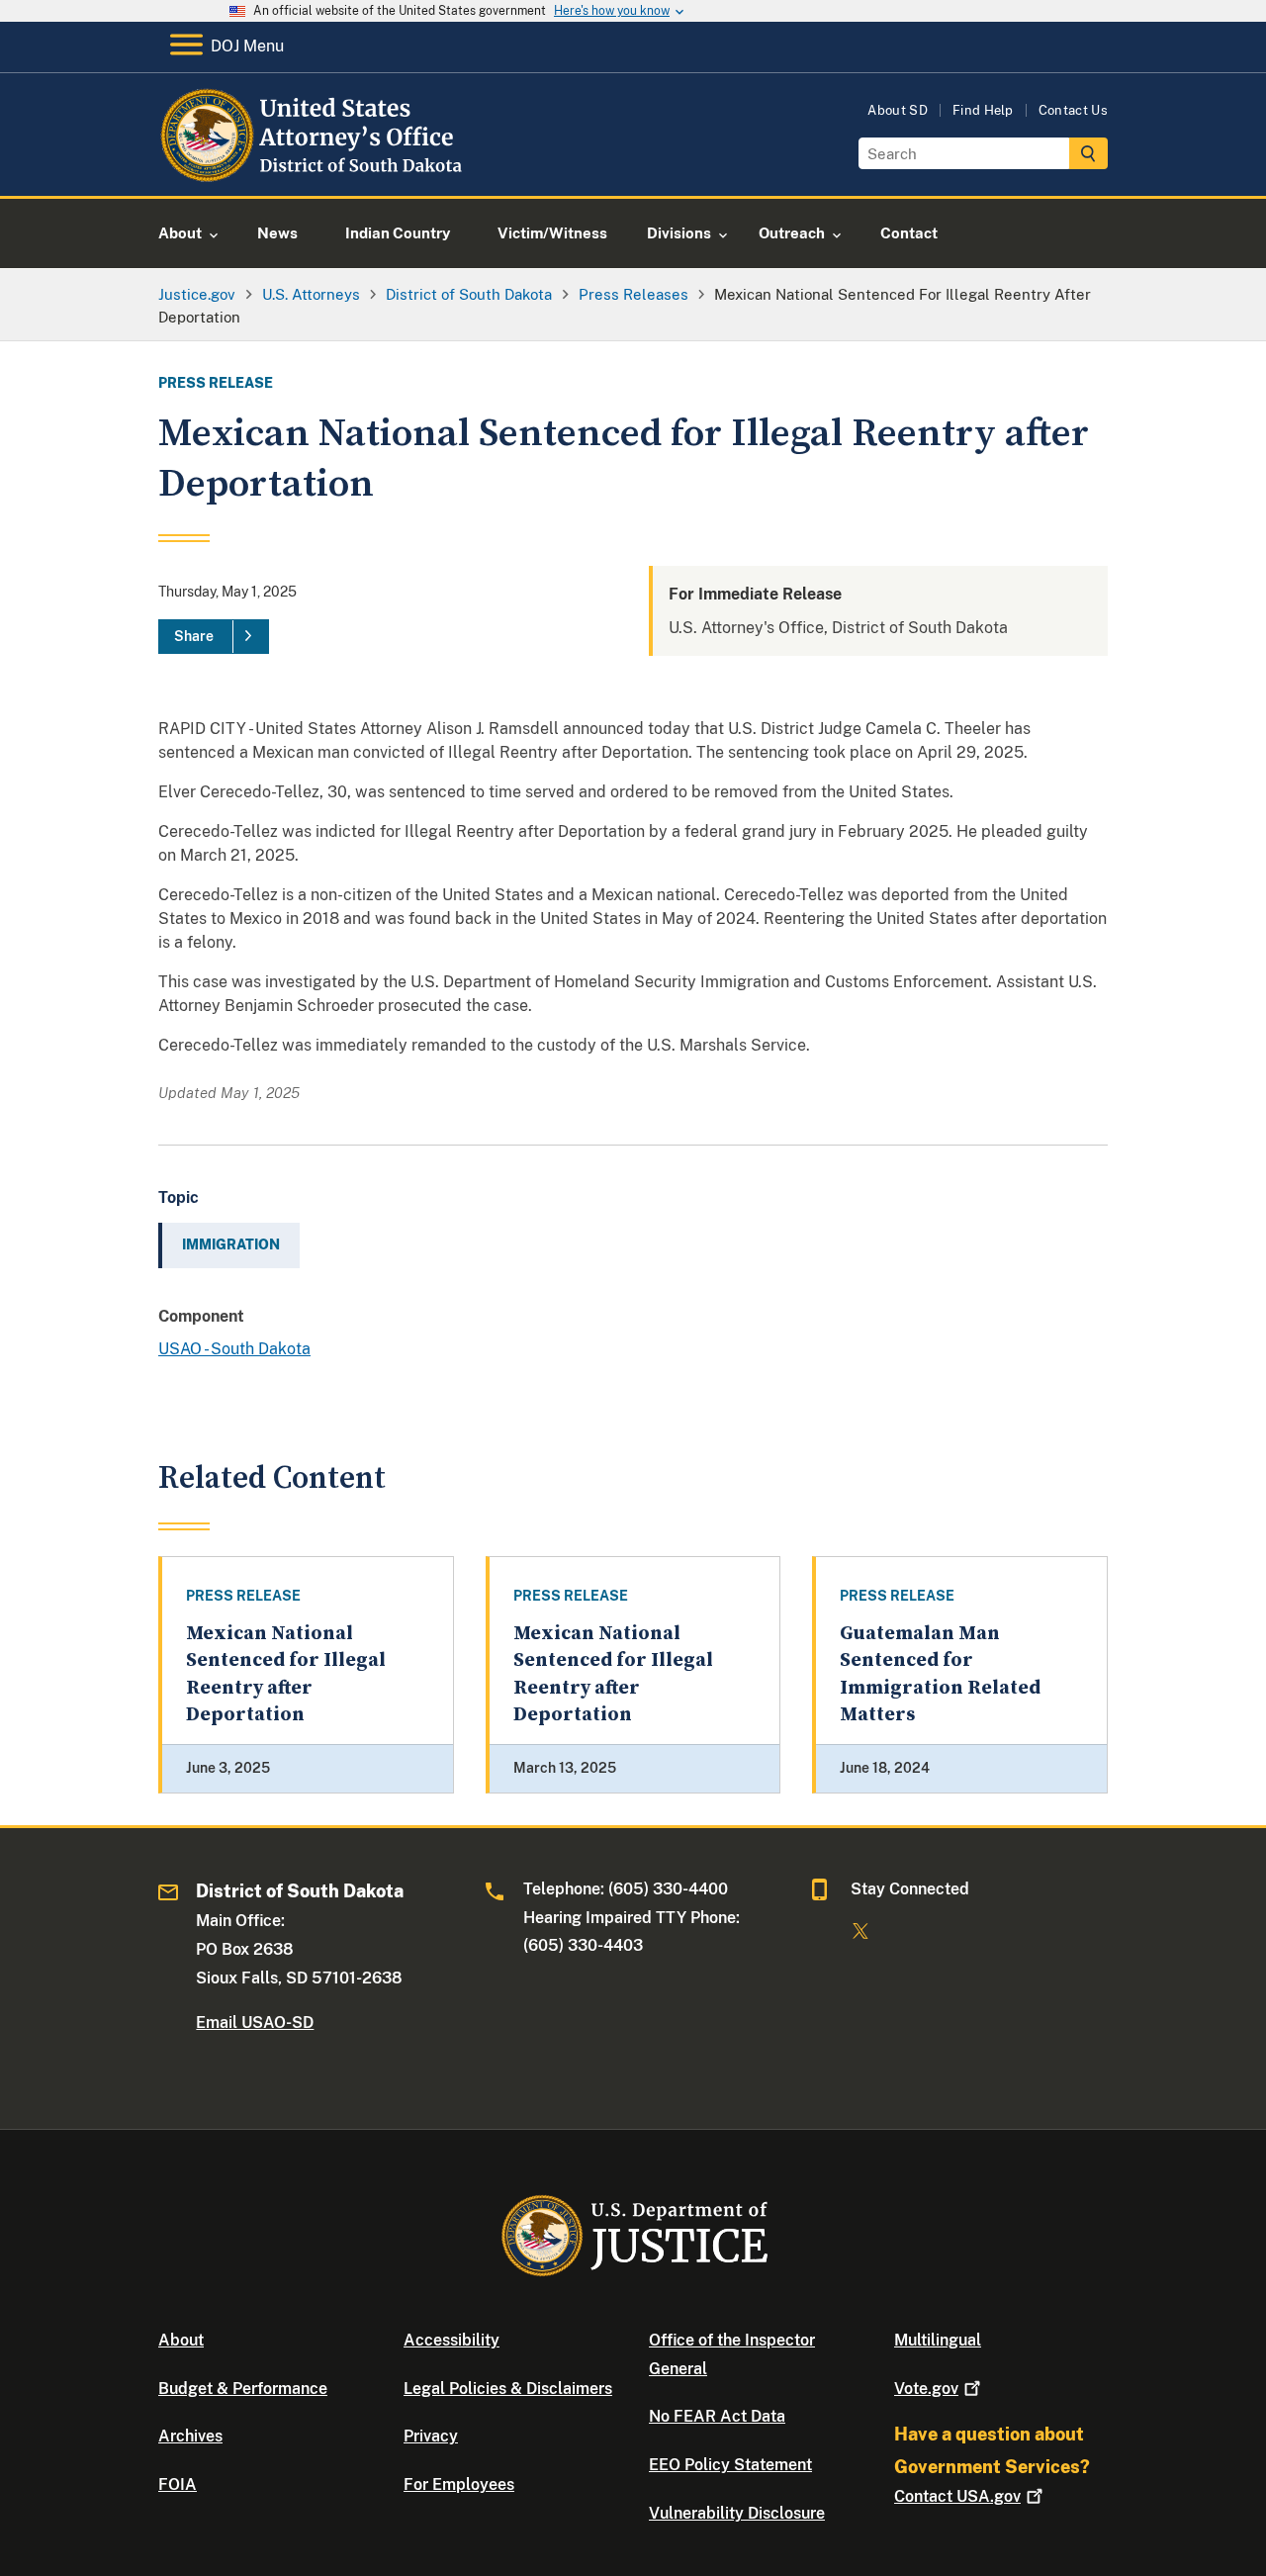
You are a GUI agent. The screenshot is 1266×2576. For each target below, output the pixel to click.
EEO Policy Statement (730, 2465)
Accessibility (452, 2340)
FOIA (178, 2484)
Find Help (983, 110)
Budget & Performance (243, 2389)
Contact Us (1073, 110)
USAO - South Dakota (234, 1349)
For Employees (459, 2484)
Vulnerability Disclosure (737, 2513)
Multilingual (938, 2340)
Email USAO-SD (255, 2023)
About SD (898, 110)
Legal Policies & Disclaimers (508, 2389)
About (181, 2340)
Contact (957, 2496)
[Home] (319, 173)
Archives (190, 2436)
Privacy (431, 2436)
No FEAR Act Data (717, 2416)
